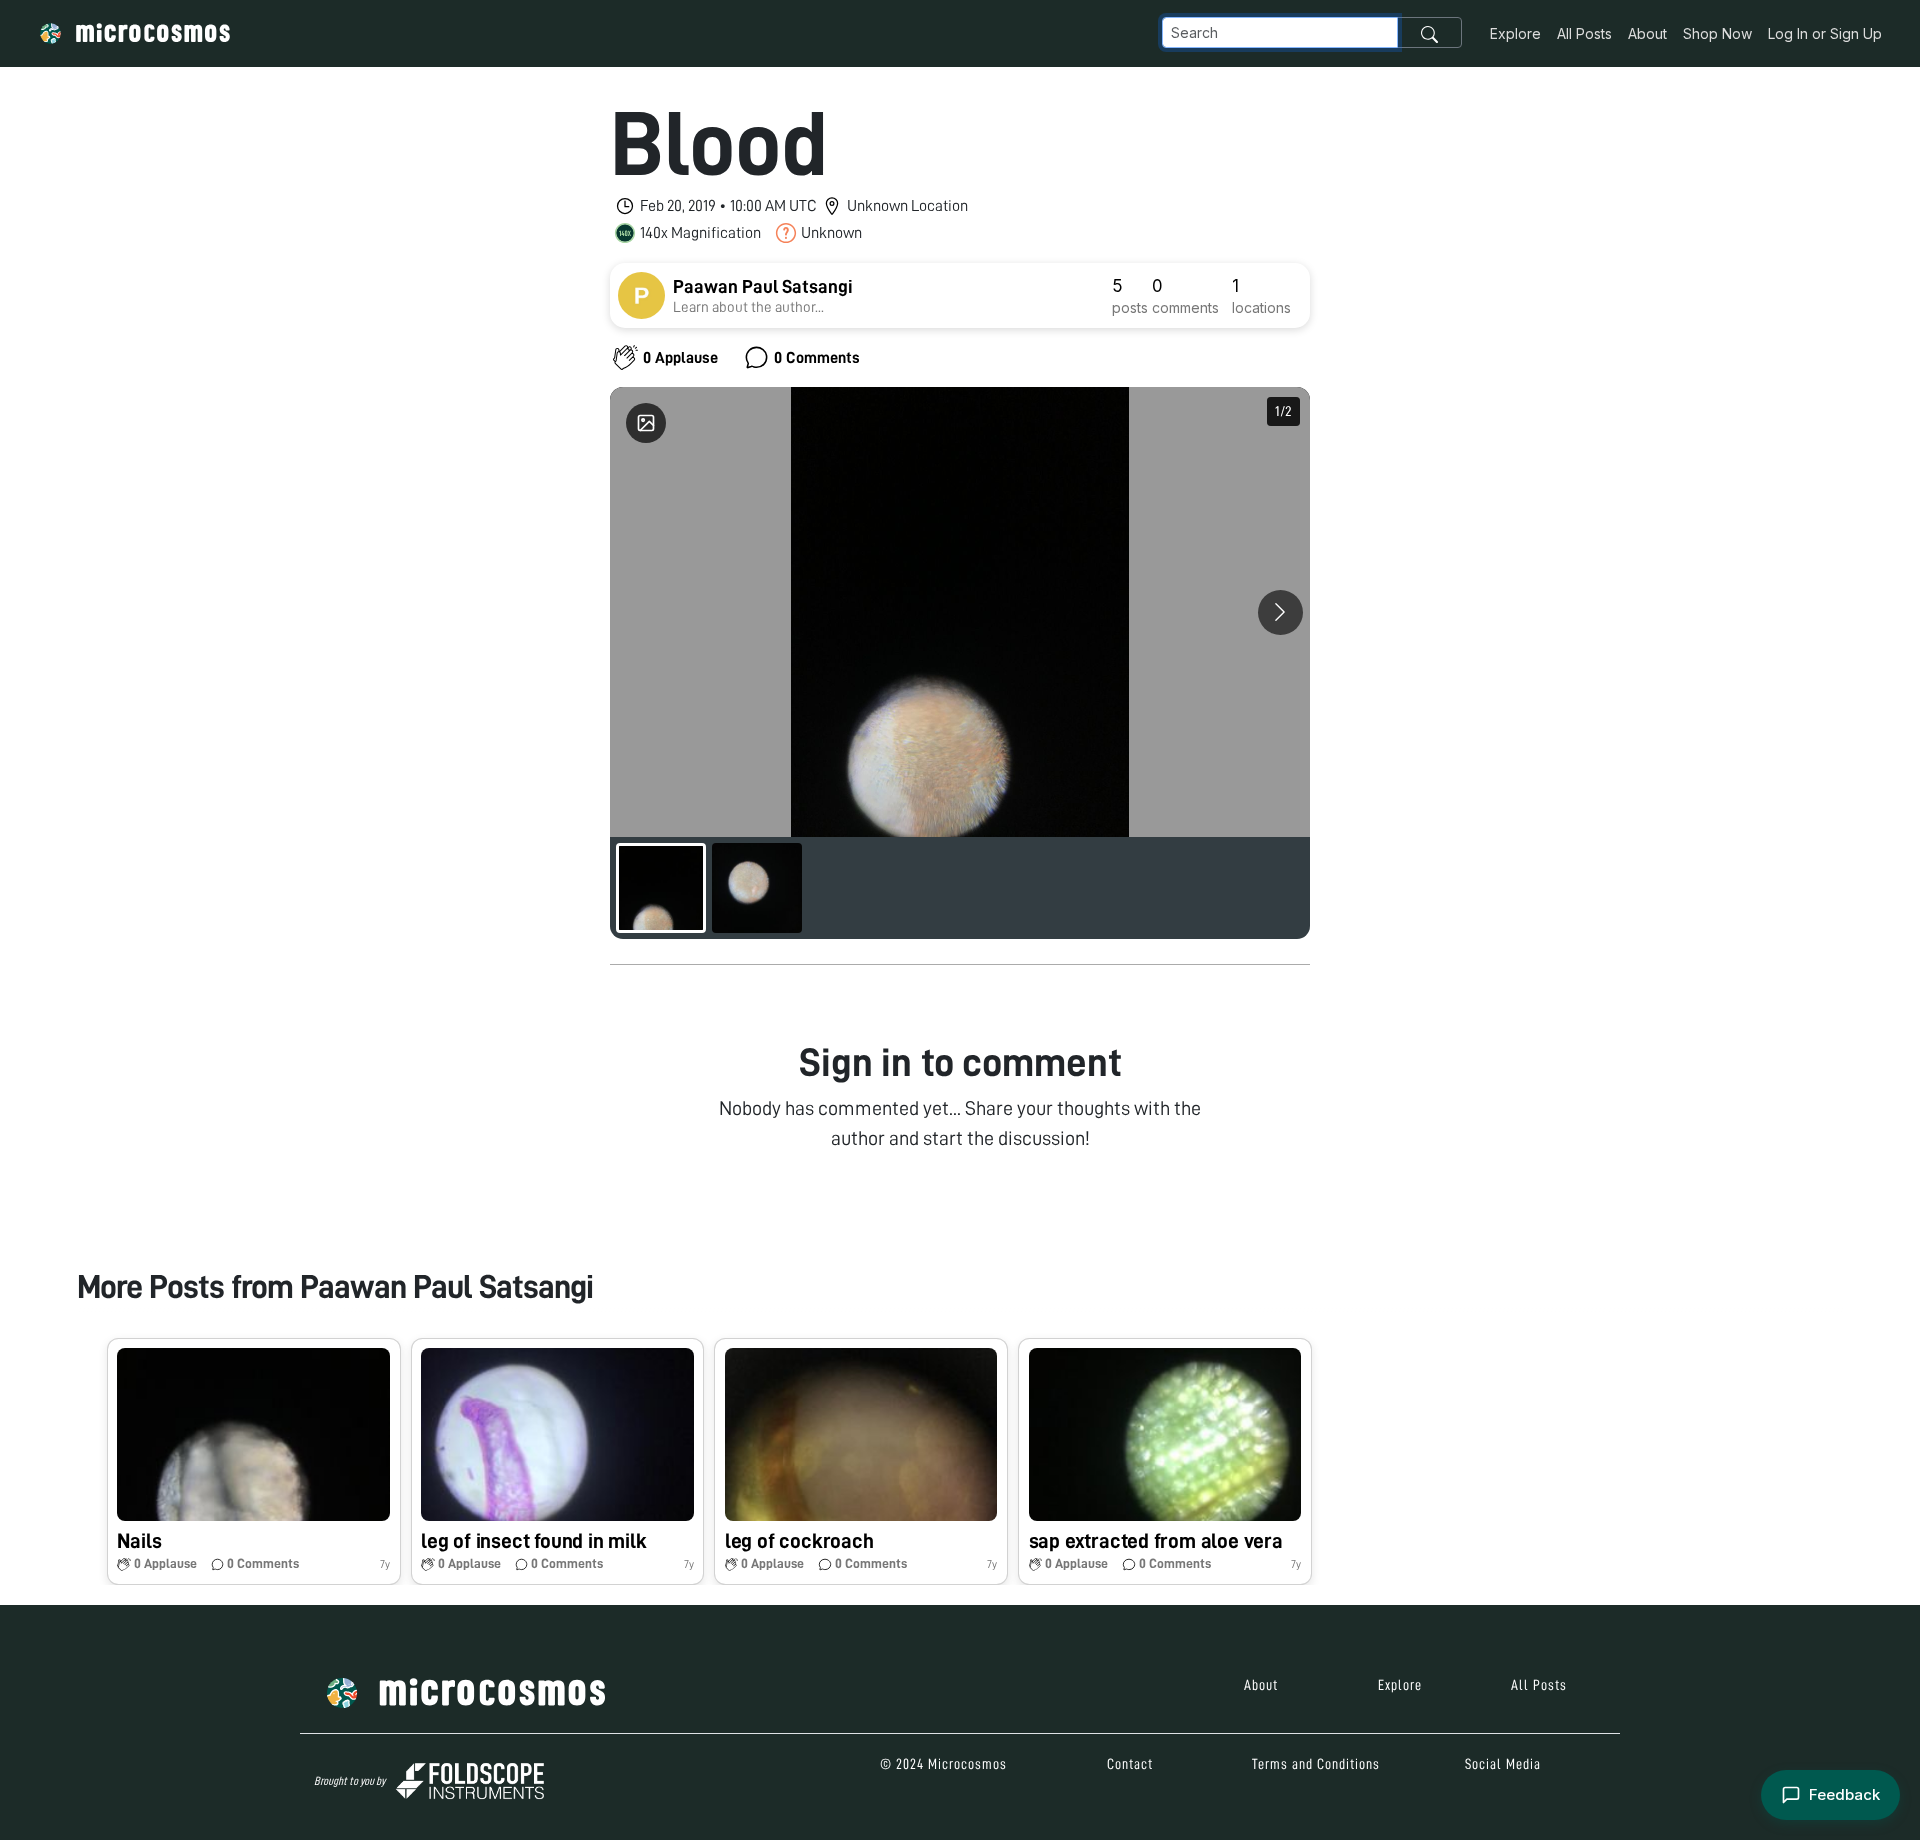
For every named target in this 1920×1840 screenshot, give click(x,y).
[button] (254, 1461)
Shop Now (1717, 33)
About (1647, 33)
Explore (1515, 33)
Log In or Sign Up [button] (1825, 33)
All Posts (1584, 33)
